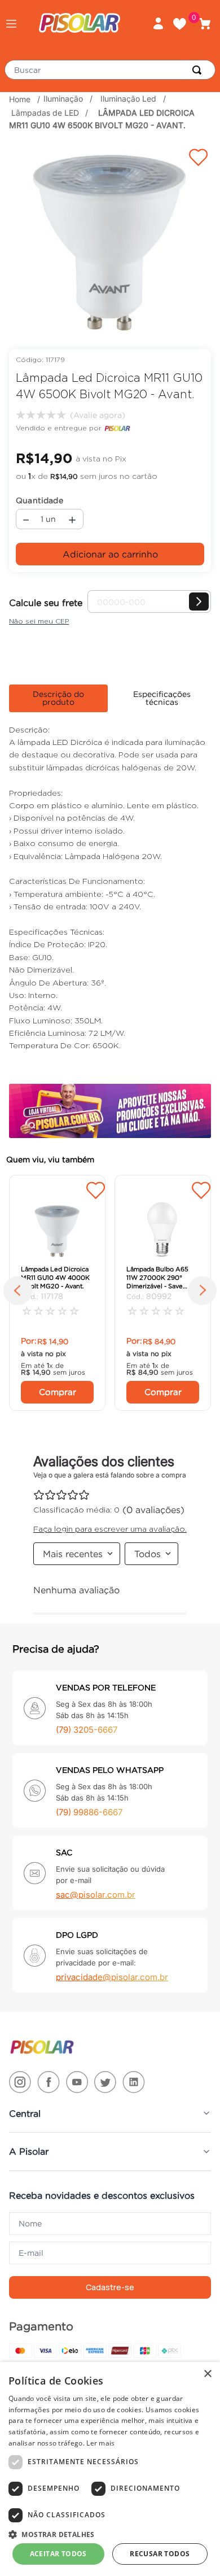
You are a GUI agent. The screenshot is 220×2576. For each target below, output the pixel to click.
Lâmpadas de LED (45, 113)
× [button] (207, 2374)
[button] (11, 24)
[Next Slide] (199, 1293)
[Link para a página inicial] (21, 99)
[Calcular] (199, 601)
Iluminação (63, 99)
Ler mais (100, 2443)
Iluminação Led (128, 99)
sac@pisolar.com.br (96, 1895)
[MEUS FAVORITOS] (184, 24)
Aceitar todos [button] (58, 2554)
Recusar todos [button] (160, 2554)
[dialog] (110, 2469)
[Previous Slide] (21, 1293)
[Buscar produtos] (199, 70)
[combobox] (110, 70)
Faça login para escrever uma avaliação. (96, 415)
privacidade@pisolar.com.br (112, 1977)
